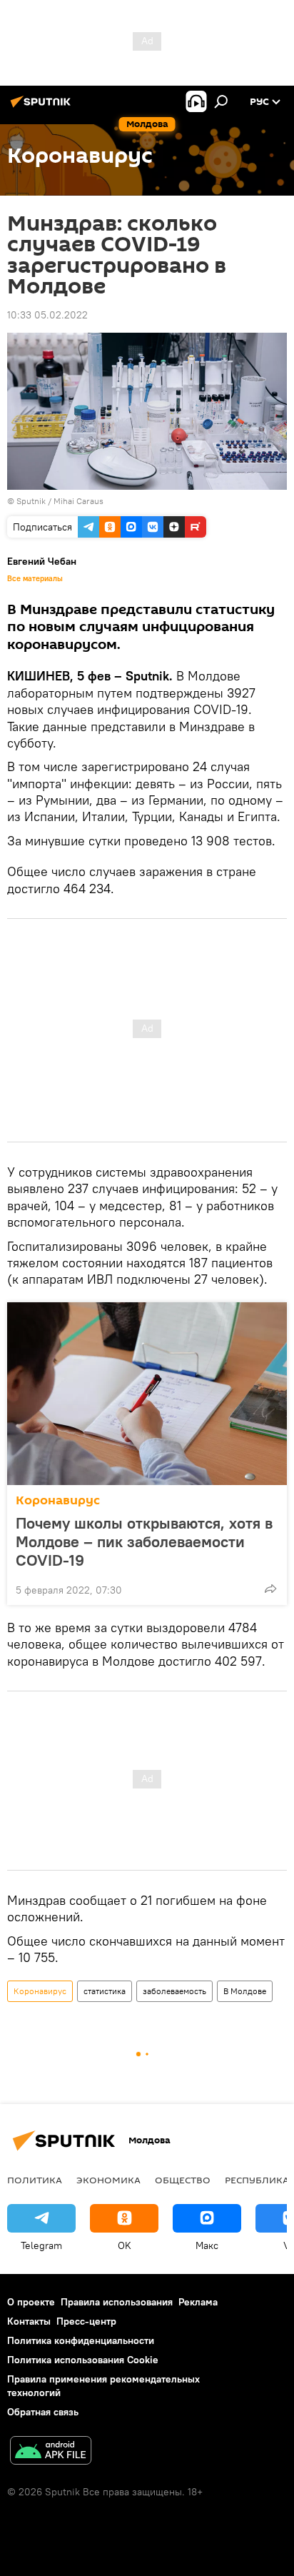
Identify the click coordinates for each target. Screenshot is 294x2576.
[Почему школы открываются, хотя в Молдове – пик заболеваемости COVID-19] (147, 1394)
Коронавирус (58, 1500)
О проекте (31, 2302)
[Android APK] (51, 2452)
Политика (35, 2180)
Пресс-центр (86, 2321)
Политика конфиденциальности (81, 2340)
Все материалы (35, 578)
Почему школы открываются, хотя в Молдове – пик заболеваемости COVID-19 (144, 1541)
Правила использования (117, 2302)
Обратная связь (43, 2412)
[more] (270, 1589)
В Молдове (245, 1991)
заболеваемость (174, 1991)
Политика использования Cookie (83, 2360)
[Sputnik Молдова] (43, 107)
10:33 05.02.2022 (47, 315)
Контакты (29, 2321)
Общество (183, 2180)
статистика (105, 1991)
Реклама (198, 2302)
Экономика (108, 2180)
